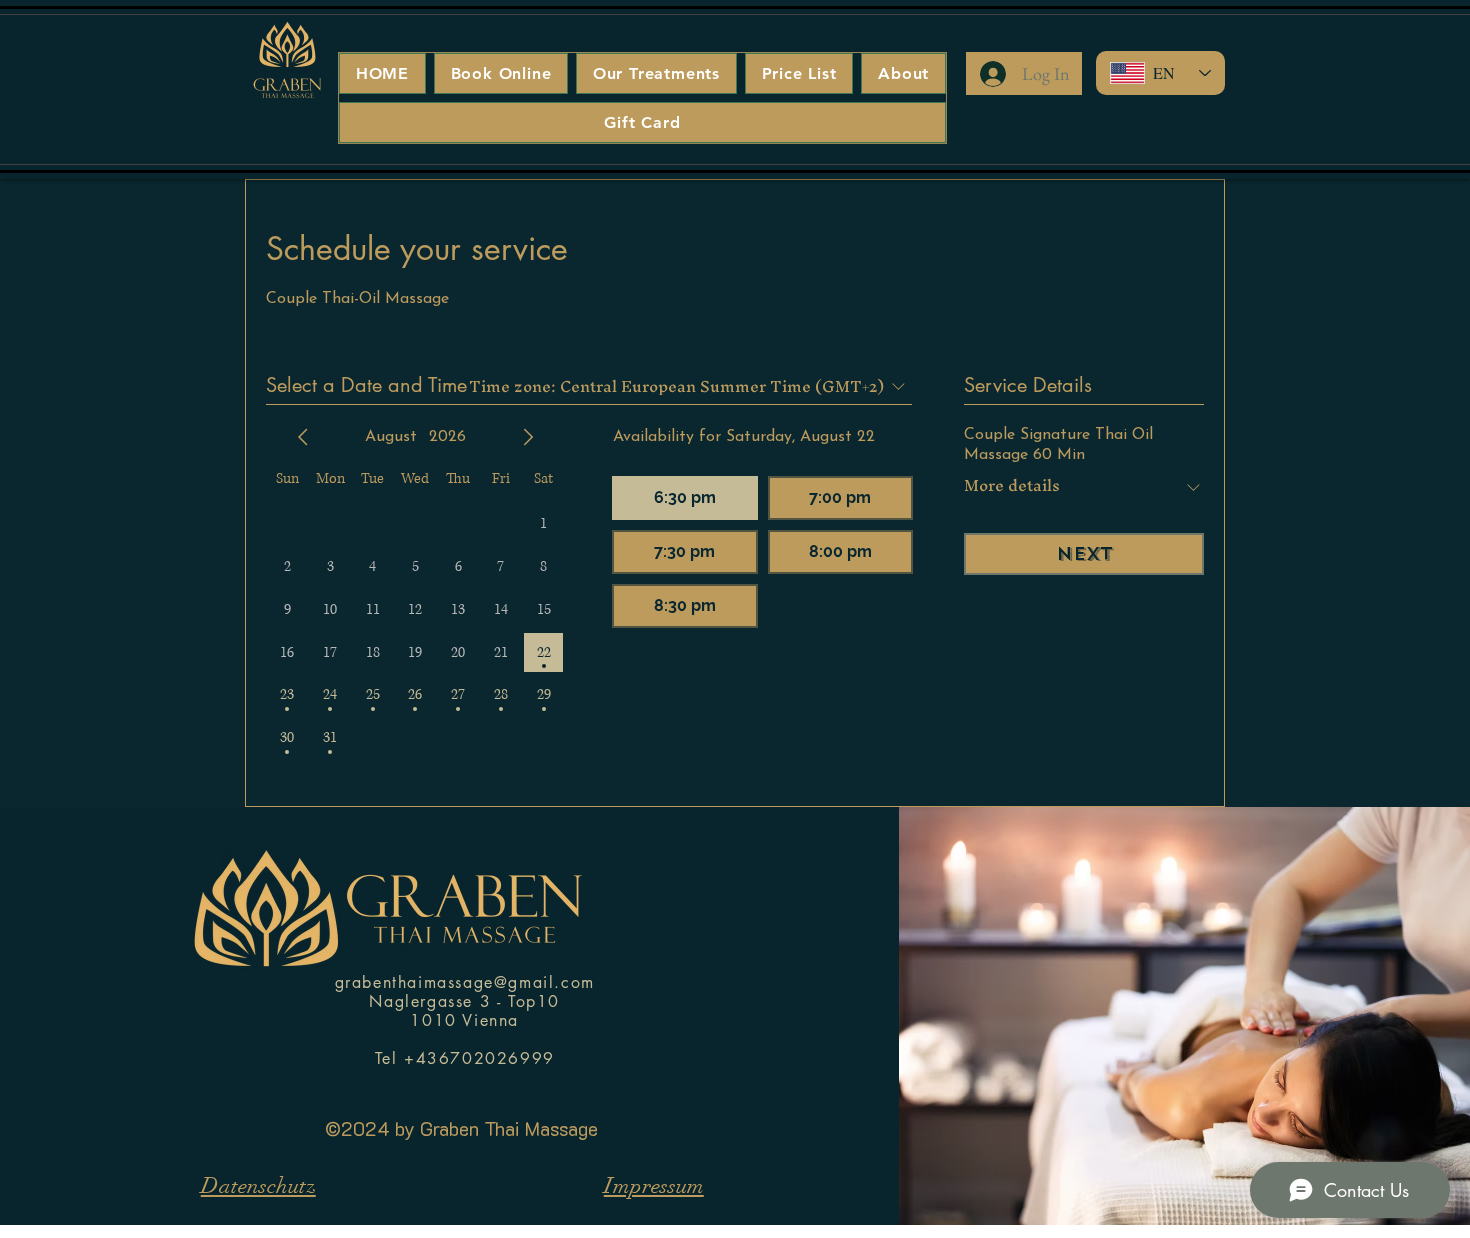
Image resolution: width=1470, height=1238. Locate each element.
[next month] (528, 437)
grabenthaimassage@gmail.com (465, 982)
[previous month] (303, 437)
